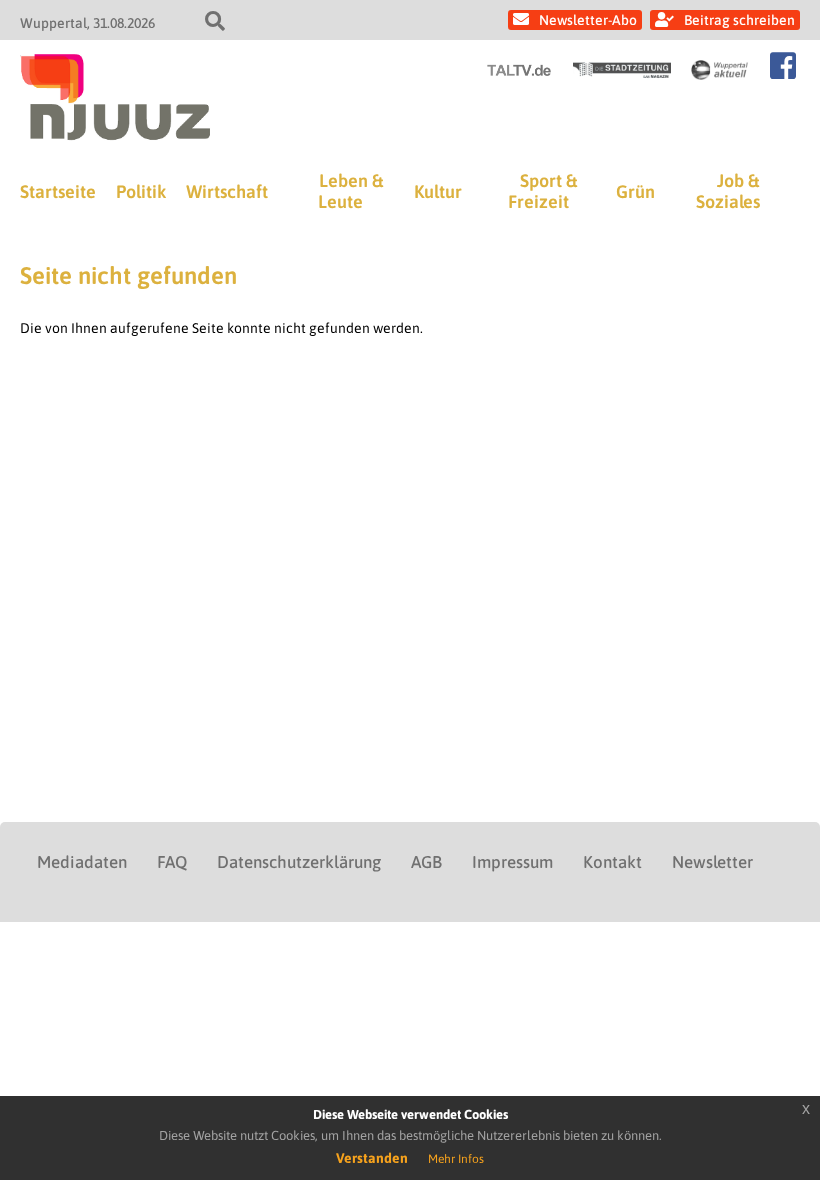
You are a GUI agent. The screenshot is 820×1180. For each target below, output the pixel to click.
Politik (141, 191)
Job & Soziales (728, 191)
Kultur (438, 191)
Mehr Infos (456, 1159)
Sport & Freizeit (542, 191)
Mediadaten (82, 862)
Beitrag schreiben (739, 20)
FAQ (172, 862)
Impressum (512, 862)
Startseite (58, 191)
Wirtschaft (227, 191)
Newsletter (712, 862)
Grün (635, 191)
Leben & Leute (350, 191)
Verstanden (372, 1158)
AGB (426, 862)
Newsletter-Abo (588, 20)
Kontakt (612, 862)
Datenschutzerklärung (299, 862)
